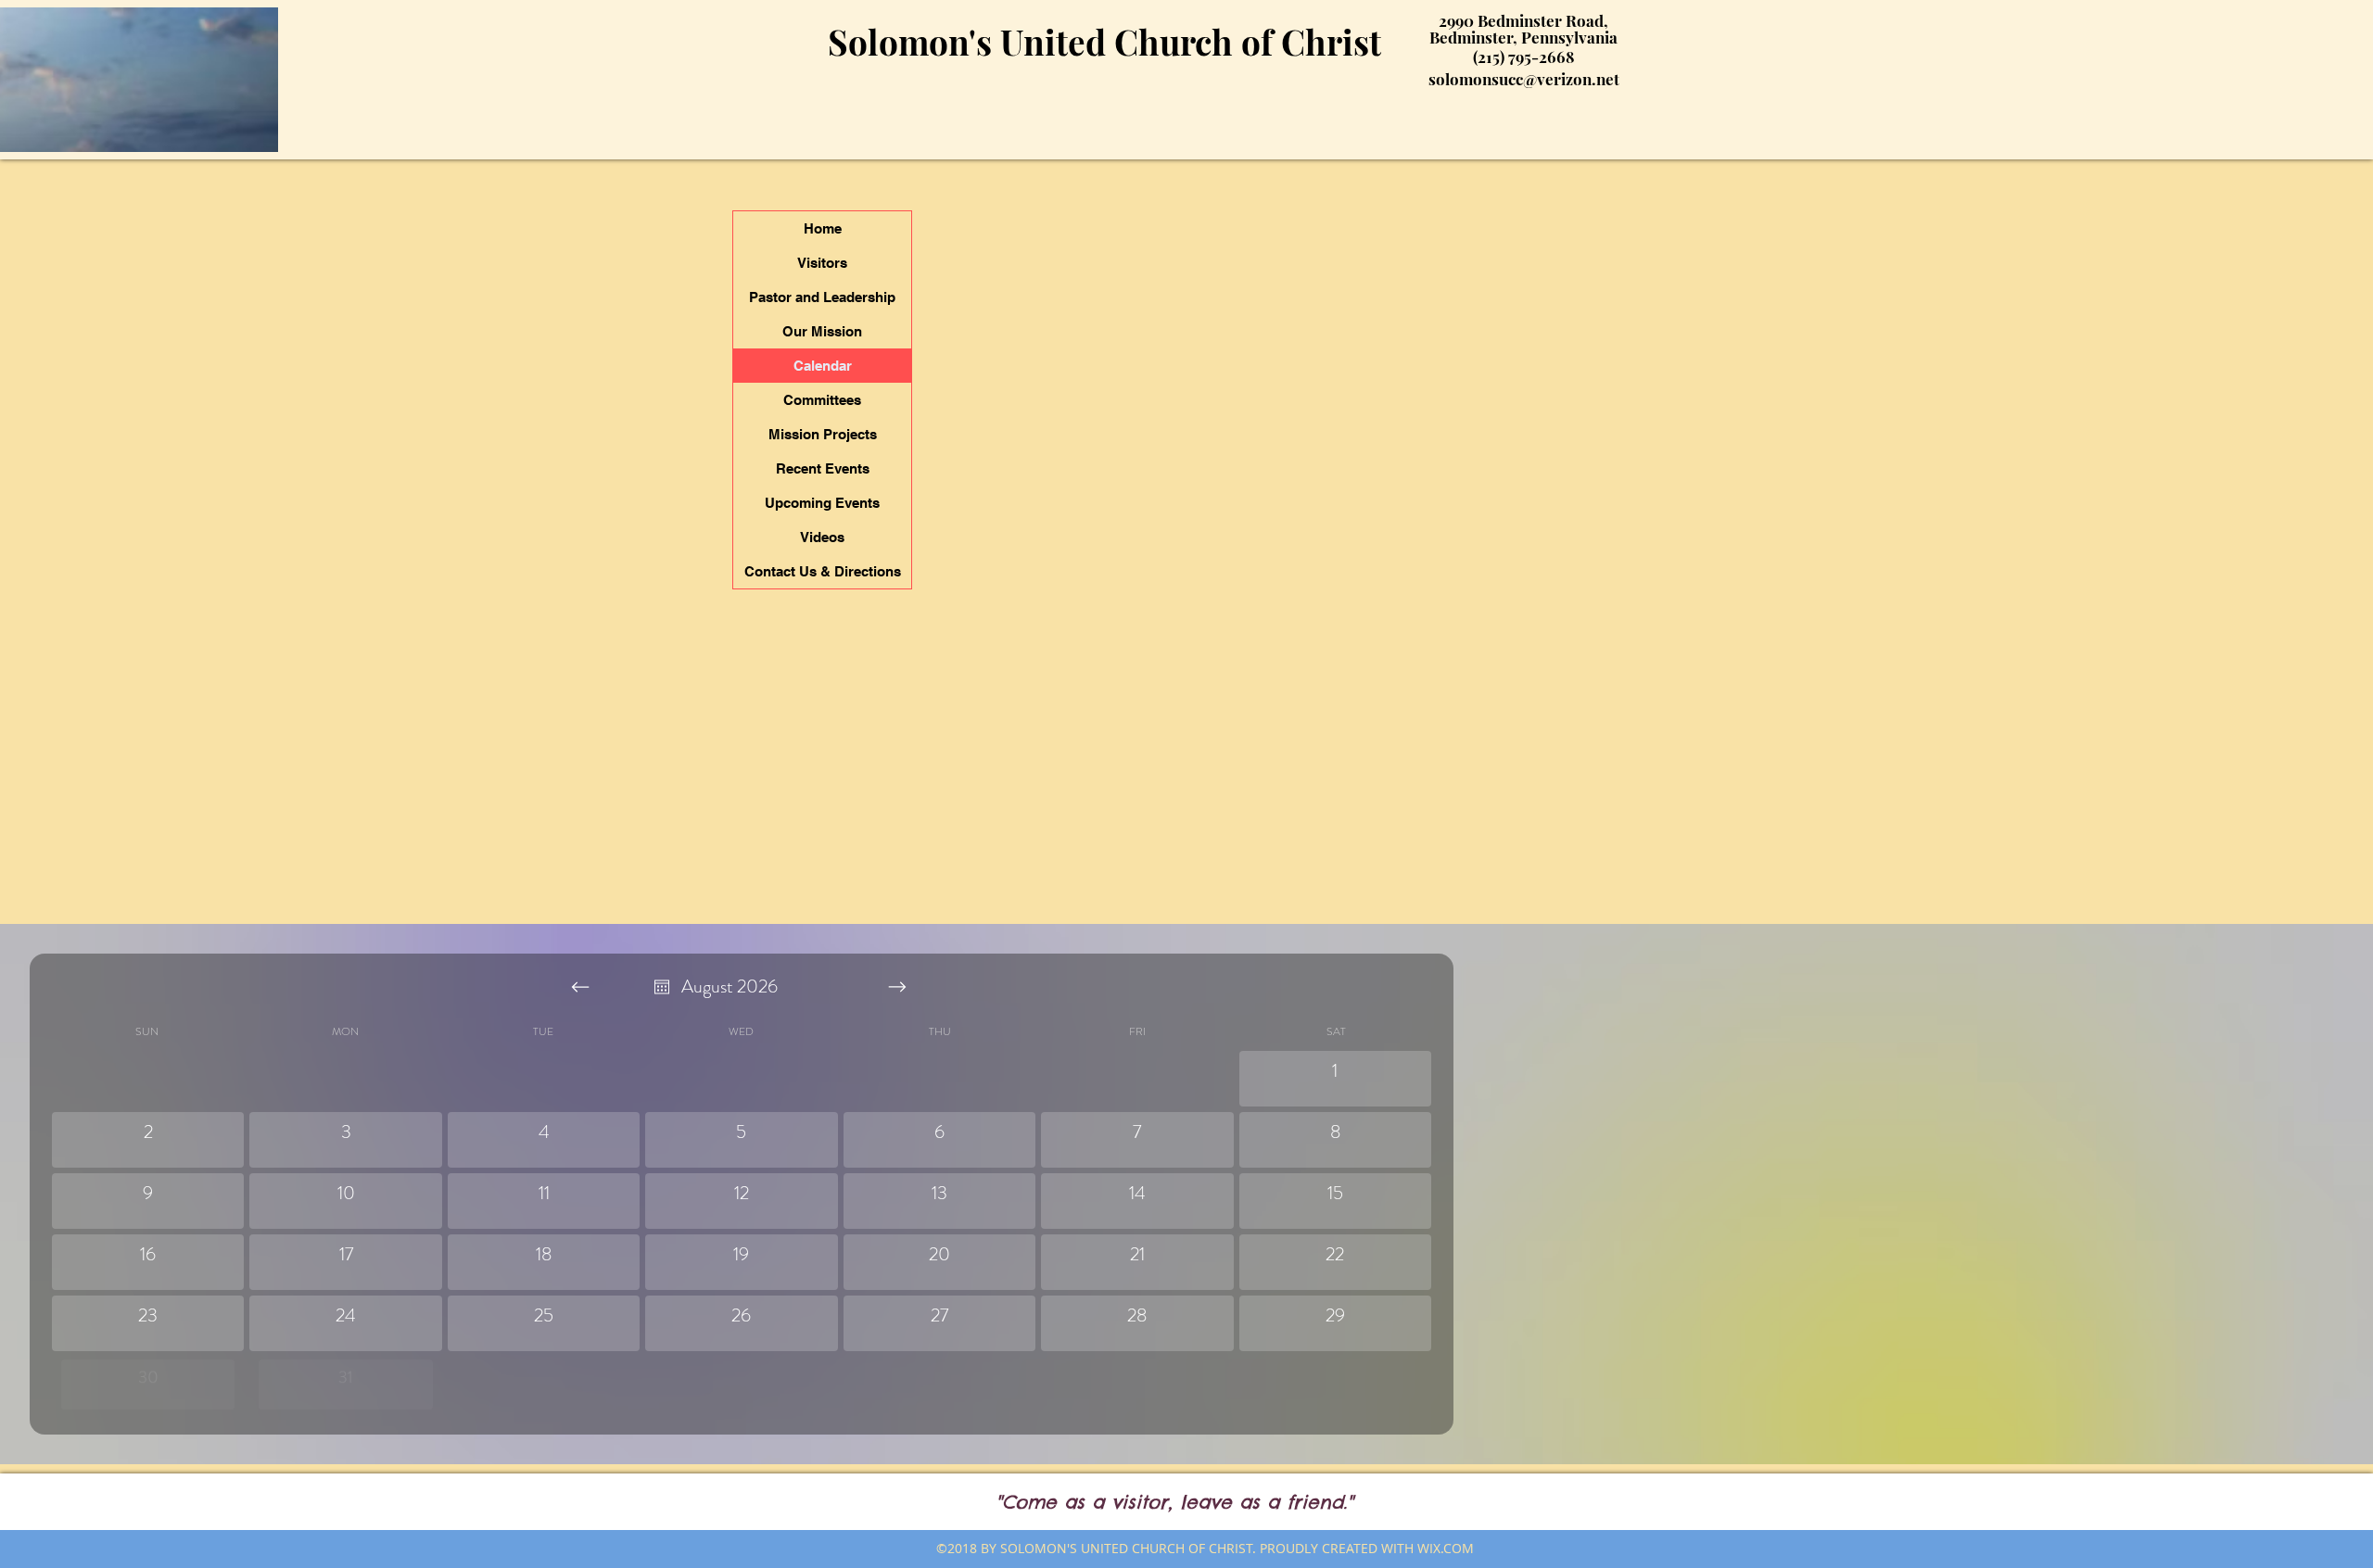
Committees (822, 400)
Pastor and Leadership (822, 297)
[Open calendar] (662, 987)
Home (823, 228)
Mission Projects (823, 434)
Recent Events (823, 468)
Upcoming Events (822, 503)
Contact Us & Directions (823, 571)
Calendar (823, 366)
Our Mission (822, 331)
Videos (822, 537)
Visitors (822, 263)
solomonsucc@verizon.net (1524, 79)
